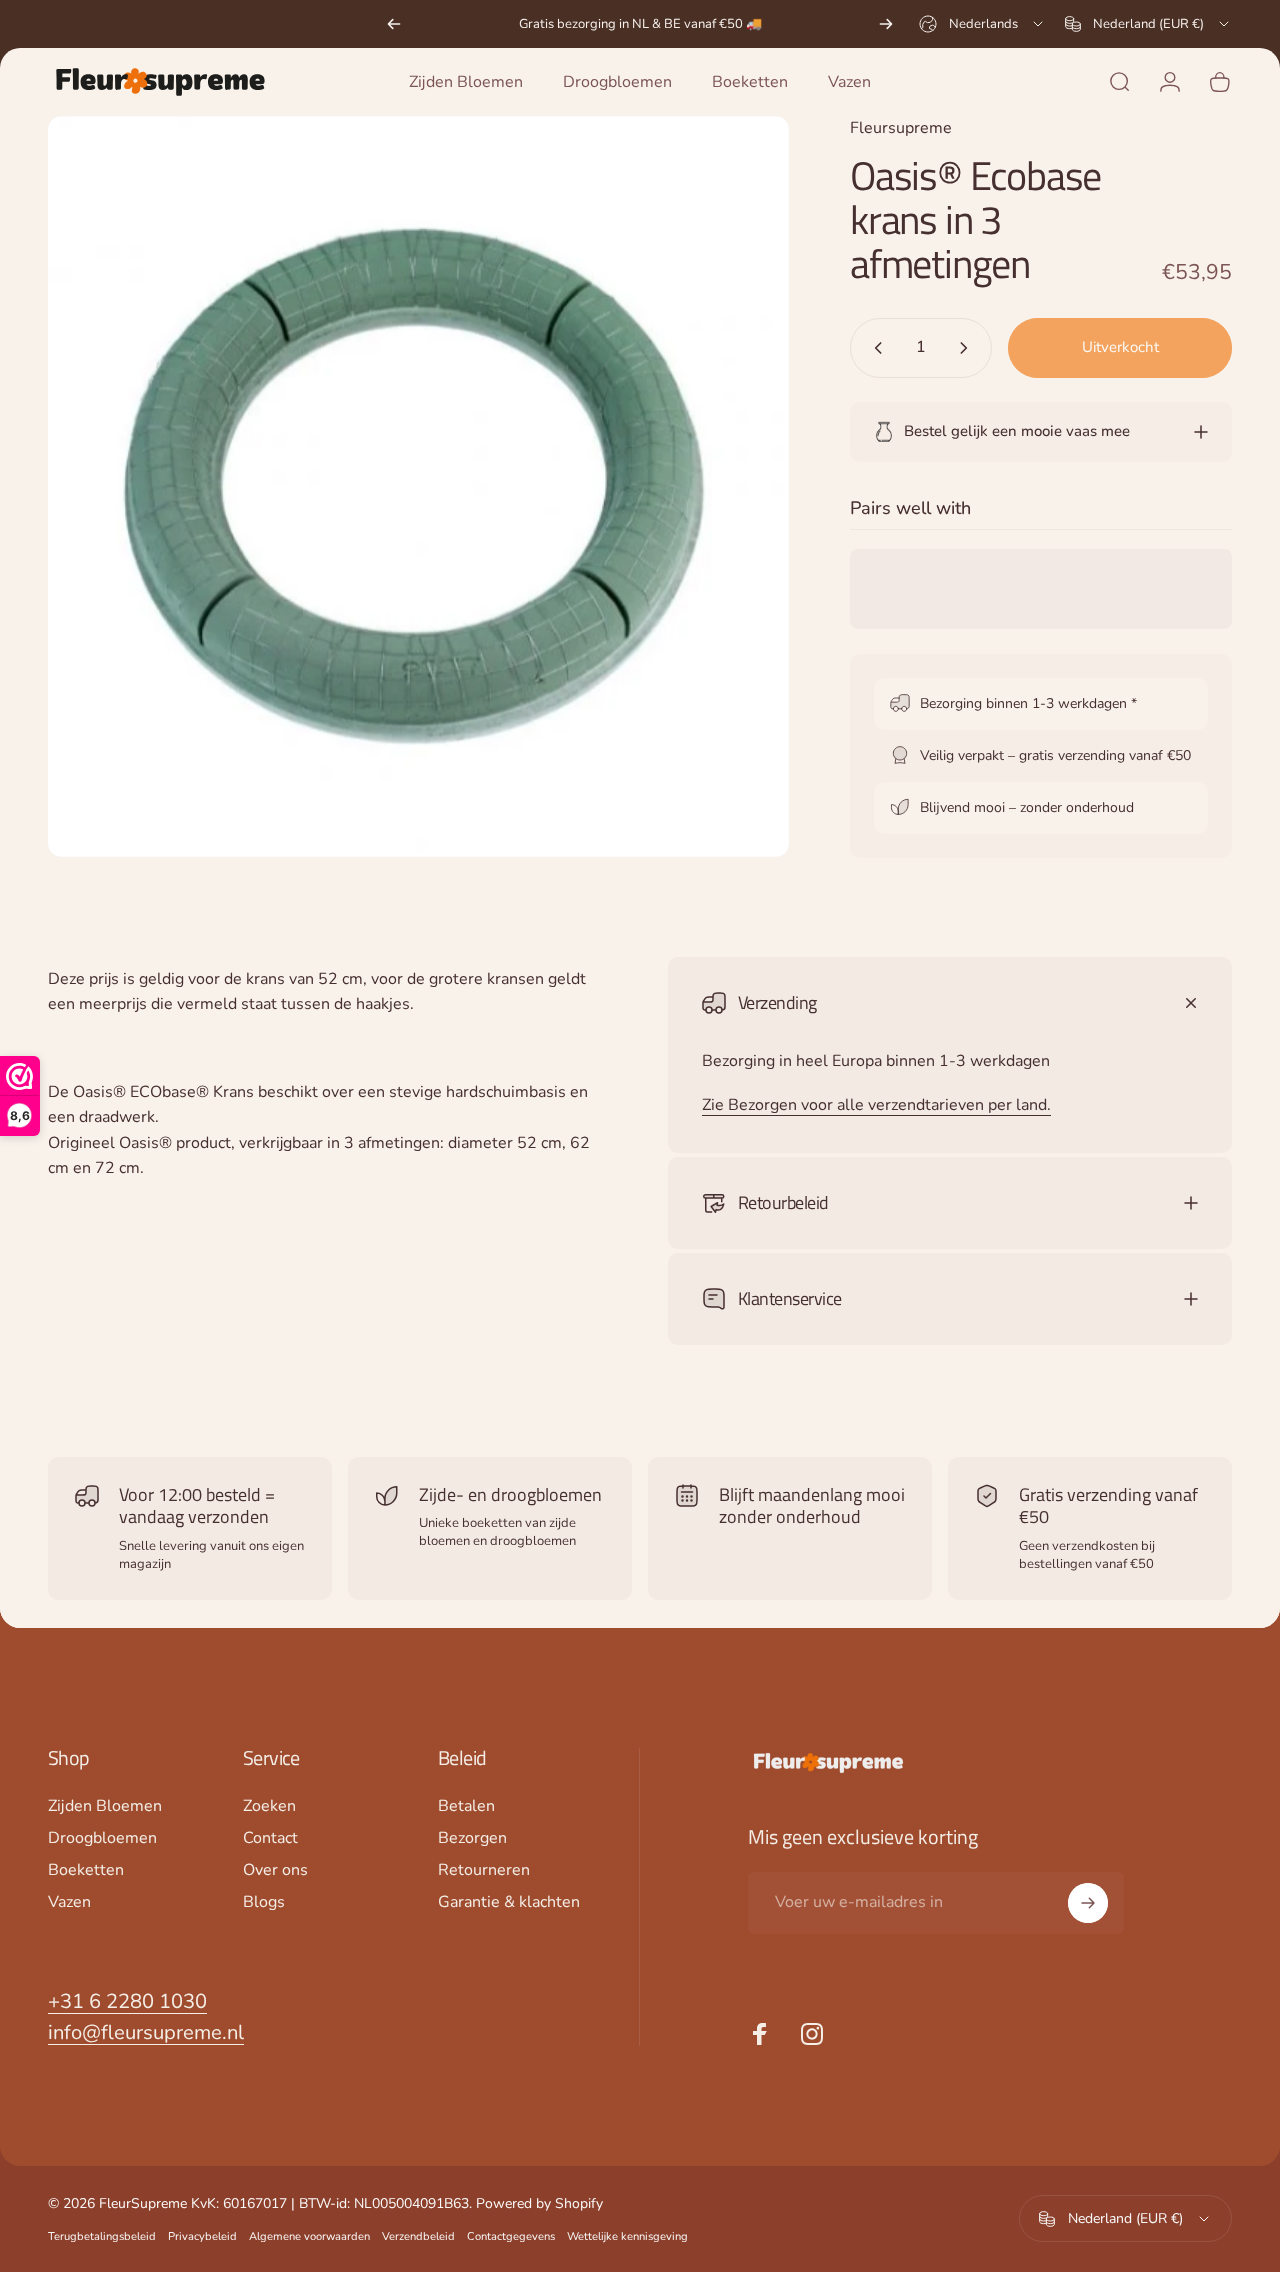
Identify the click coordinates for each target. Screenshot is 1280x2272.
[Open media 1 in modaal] (418, 486)
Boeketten (86, 1870)
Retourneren (484, 1870)
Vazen (69, 1902)
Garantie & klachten (509, 1902)
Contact (270, 1838)
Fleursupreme (901, 128)
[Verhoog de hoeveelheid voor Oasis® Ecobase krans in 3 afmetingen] (968, 348)
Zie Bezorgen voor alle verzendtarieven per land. (876, 1105)
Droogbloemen (102, 1838)
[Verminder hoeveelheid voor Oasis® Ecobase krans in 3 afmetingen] (874, 348)
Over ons (275, 1870)
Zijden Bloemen (105, 1806)
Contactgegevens (511, 2236)
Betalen (466, 1806)
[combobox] (982, 24)
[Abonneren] (1088, 1903)
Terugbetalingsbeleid (102, 2236)
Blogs (264, 1902)
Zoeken (269, 1806)
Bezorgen (472, 1838)
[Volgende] (886, 24)
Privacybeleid (202, 2236)
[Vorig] (394, 24)
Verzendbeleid (418, 2236)
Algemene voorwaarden (309, 2236)
